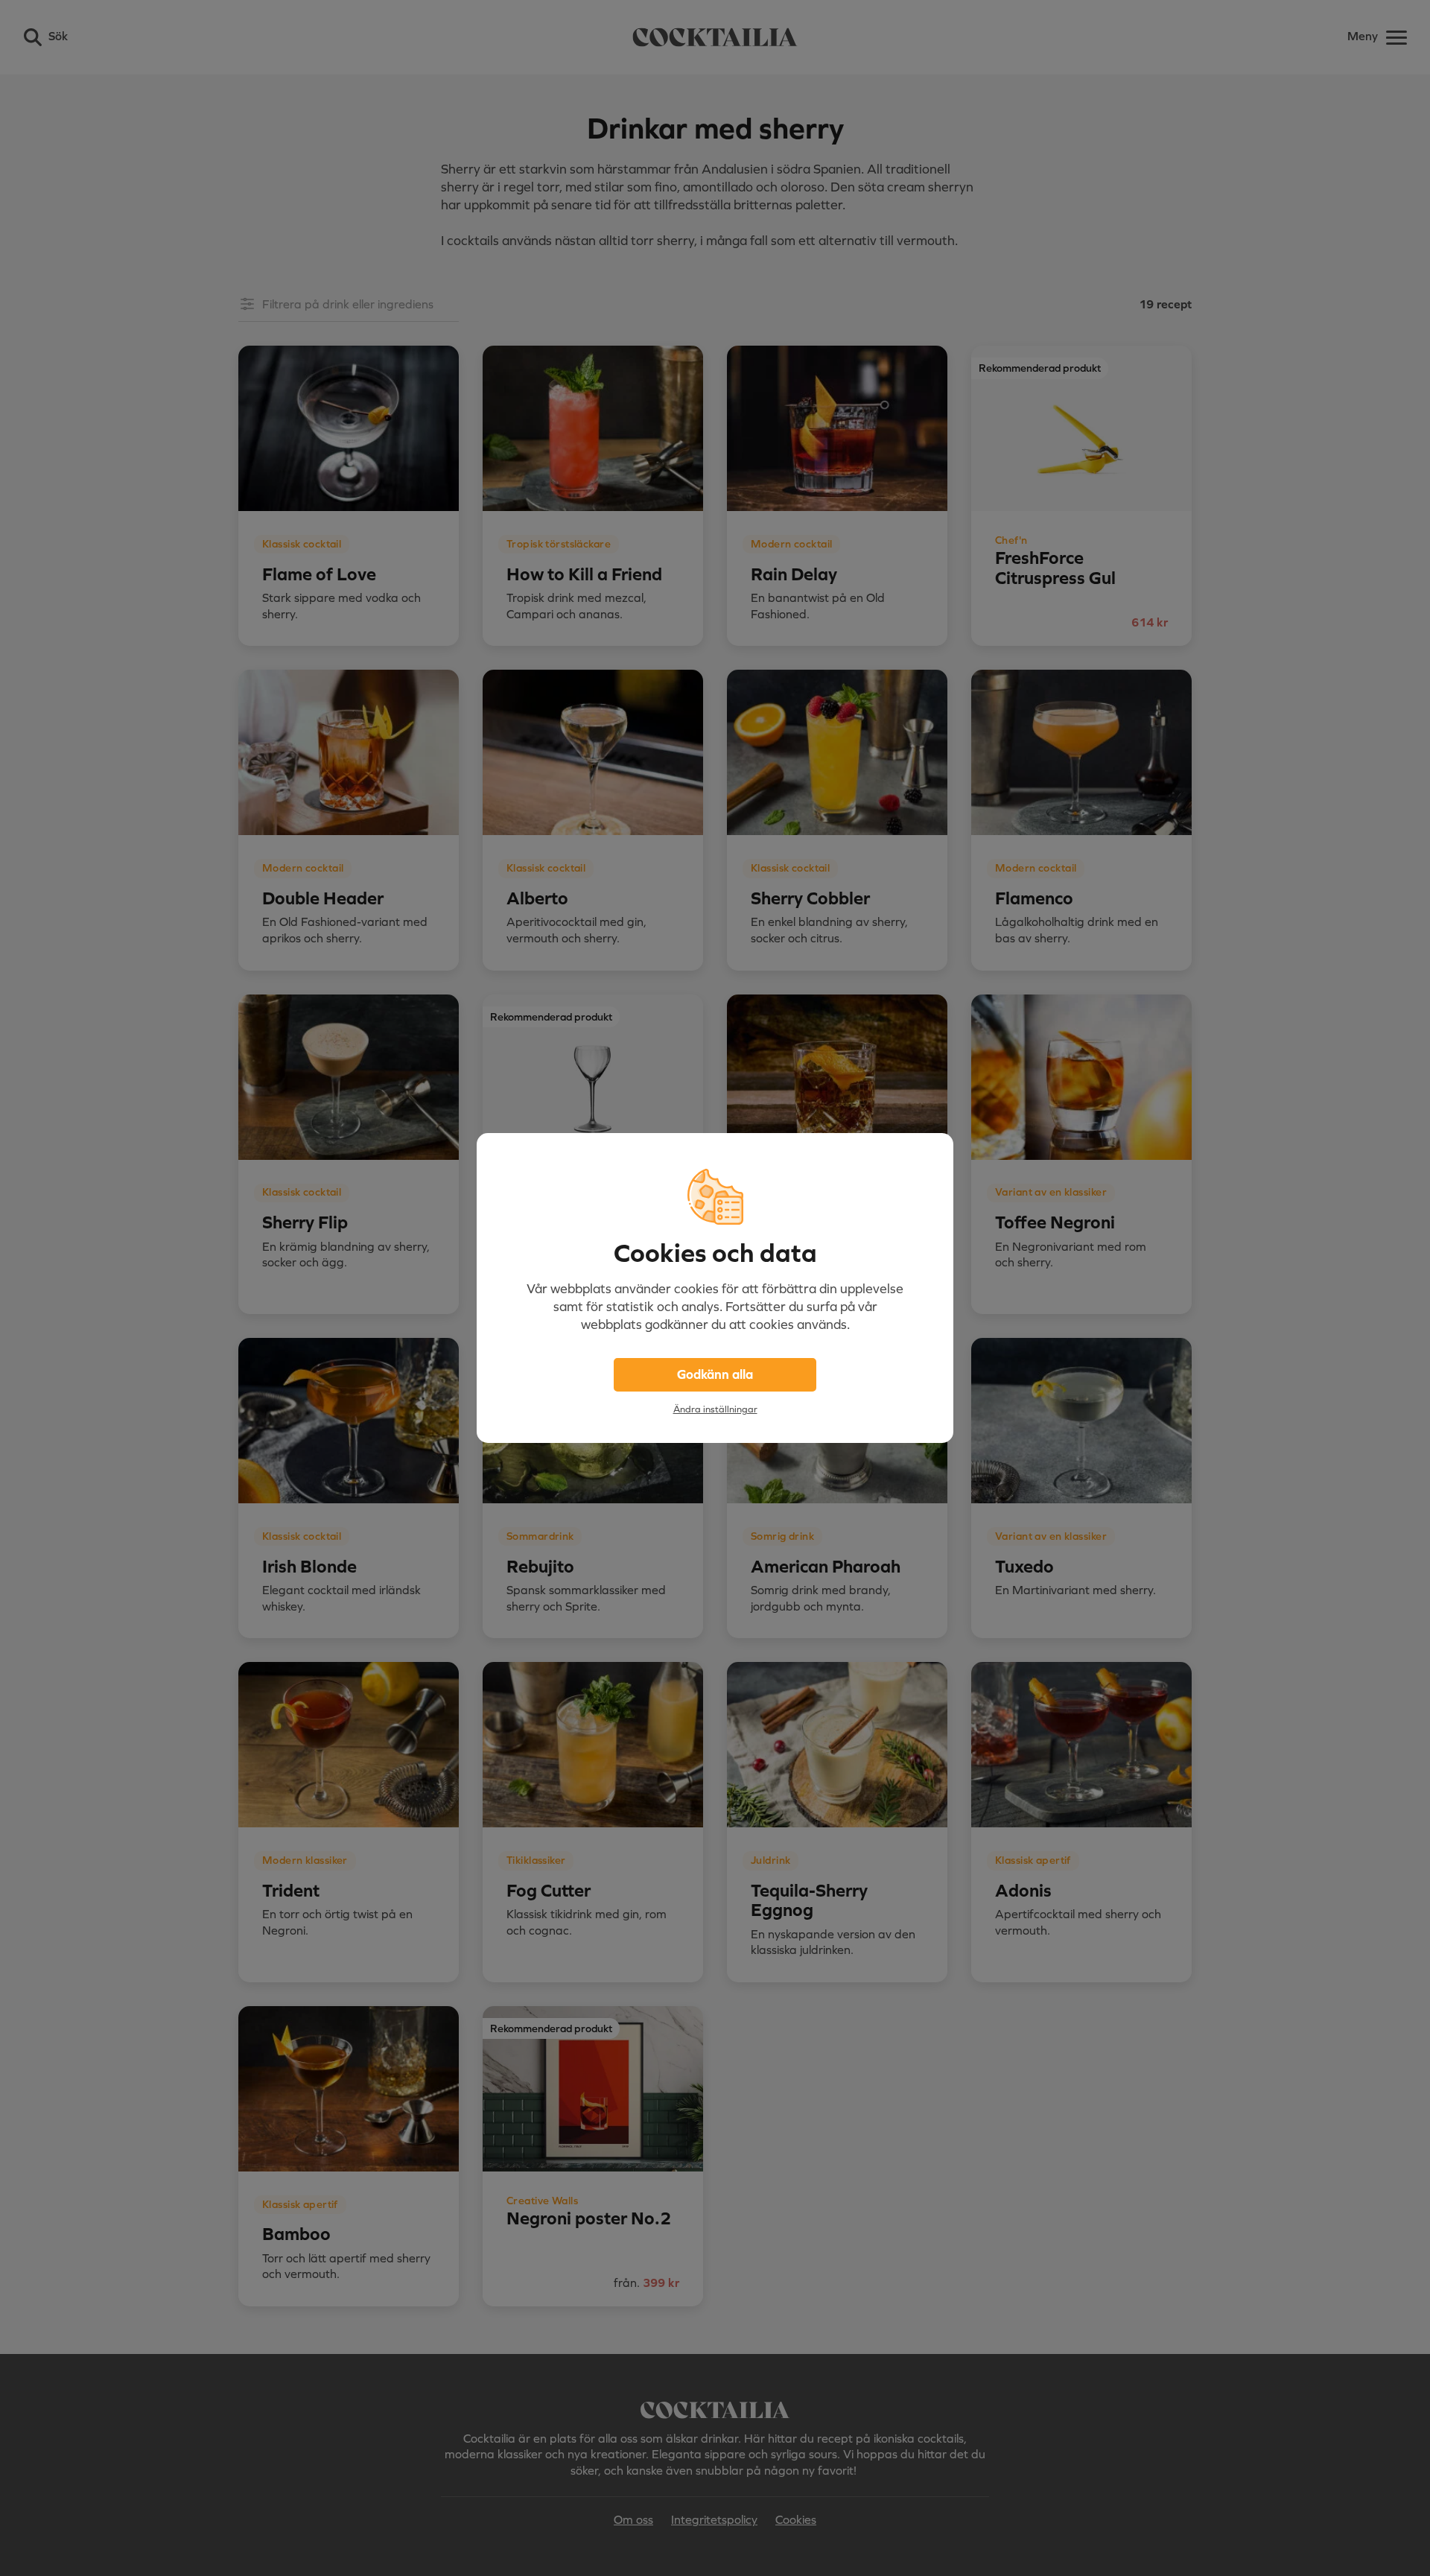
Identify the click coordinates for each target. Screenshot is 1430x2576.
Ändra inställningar (715, 1409)
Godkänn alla (715, 1374)
